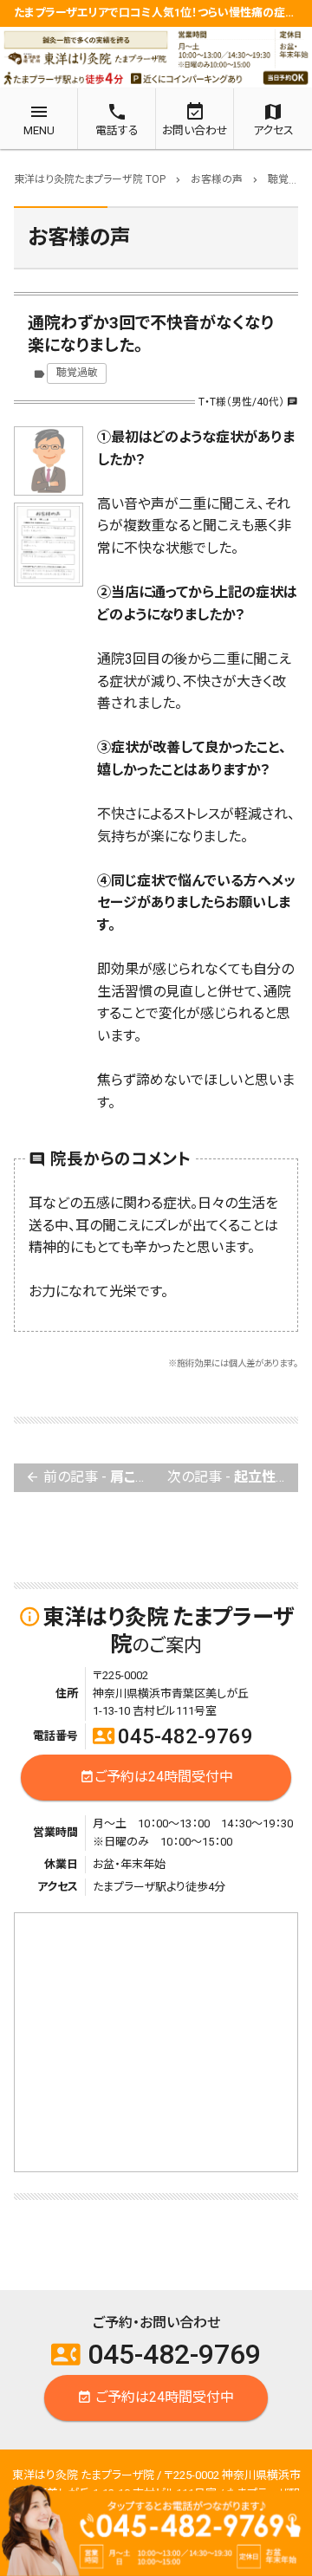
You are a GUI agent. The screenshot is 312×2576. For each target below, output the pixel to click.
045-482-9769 (173, 1736)
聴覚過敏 (77, 373)
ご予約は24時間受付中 (156, 1777)
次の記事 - (233, 1477)
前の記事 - (91, 1477)
